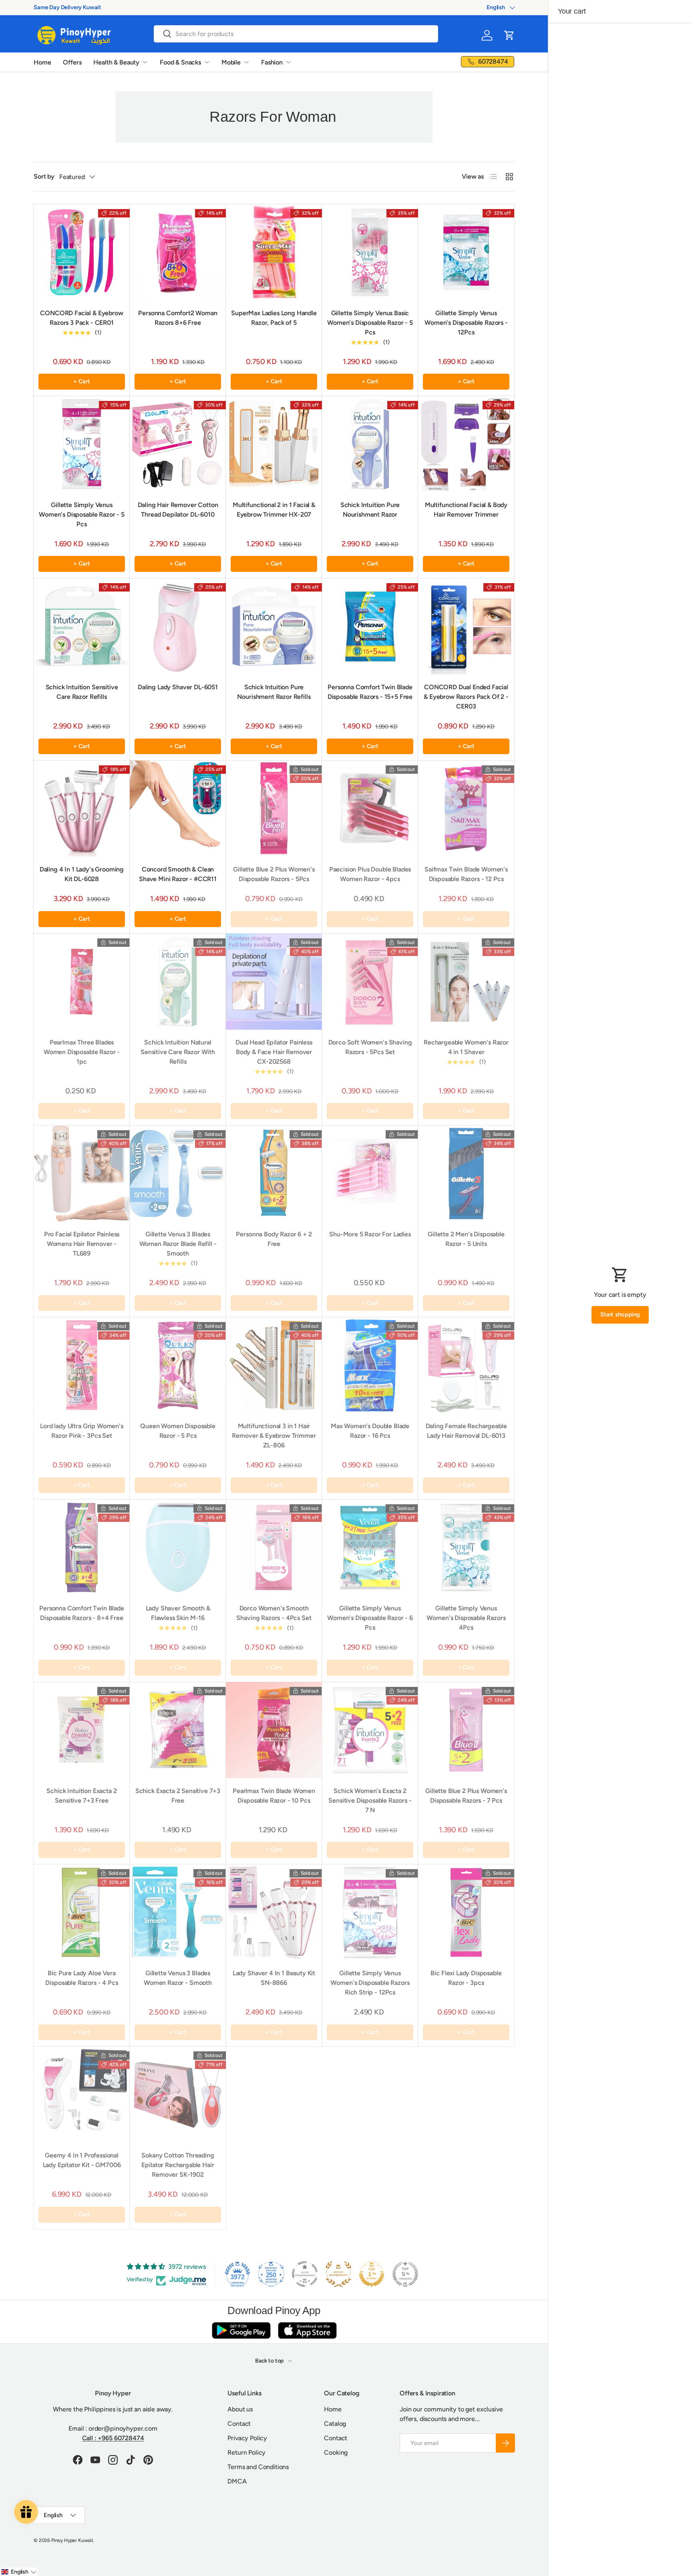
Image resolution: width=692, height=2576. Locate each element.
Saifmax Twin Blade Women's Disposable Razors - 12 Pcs (466, 874)
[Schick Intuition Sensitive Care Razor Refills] (82, 626)
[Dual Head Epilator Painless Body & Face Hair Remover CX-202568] (274, 982)
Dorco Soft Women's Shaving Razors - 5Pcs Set (370, 1047)
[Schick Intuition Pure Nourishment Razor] (370, 444)
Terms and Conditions (258, 2467)
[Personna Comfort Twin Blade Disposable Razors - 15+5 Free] (370, 626)
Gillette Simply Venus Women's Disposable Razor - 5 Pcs (82, 514)
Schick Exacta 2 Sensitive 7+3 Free (178, 1796)
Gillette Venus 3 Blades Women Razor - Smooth (178, 1978)
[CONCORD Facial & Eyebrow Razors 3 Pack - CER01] (82, 252)
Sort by (44, 176)
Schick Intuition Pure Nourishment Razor (370, 510)
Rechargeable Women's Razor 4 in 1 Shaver (466, 1047)
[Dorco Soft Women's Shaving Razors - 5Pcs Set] (370, 982)
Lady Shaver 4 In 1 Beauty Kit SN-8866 (274, 1978)
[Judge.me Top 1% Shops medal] (372, 2274)
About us (240, 2409)
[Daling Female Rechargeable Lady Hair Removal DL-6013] (466, 1365)
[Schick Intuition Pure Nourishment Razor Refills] (274, 626)
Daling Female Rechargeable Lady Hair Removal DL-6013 (466, 1431)
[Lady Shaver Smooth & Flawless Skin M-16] (178, 1548)
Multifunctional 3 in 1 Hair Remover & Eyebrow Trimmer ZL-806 (274, 1436)
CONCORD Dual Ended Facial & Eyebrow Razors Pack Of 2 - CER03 (466, 697)
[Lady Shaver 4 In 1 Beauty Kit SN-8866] (274, 1912)
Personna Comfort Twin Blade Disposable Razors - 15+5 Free (370, 692)
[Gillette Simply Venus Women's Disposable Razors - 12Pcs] (466, 252)
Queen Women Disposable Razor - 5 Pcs (178, 1431)
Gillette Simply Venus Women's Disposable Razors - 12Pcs (466, 323)
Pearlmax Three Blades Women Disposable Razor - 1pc (82, 1052)
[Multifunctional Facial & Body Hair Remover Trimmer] (466, 444)
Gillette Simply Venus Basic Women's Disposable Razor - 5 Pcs (370, 323)
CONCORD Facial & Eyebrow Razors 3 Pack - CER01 (81, 318)
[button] (509, 35)
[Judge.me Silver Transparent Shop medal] (305, 2274)
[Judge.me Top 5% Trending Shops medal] (405, 2274)
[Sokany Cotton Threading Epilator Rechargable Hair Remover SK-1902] (178, 2095)
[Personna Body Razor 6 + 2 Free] (274, 1173)
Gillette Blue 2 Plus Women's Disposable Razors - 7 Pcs (466, 1796)
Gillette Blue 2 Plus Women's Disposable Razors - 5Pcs (274, 874)
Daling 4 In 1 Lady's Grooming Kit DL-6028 (82, 874)
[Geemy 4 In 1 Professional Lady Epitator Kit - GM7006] (82, 2095)
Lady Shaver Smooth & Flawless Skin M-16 (178, 1613)
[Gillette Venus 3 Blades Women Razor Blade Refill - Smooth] (178, 1173)
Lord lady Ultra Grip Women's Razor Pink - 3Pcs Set (82, 1431)
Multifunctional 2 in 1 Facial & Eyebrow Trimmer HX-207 (274, 510)
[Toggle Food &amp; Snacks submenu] (207, 62)
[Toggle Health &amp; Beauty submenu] (145, 62)
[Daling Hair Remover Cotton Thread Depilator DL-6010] (178, 444)
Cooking (336, 2452)
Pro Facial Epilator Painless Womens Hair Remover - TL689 (82, 1244)
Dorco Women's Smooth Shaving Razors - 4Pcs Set (274, 1613)
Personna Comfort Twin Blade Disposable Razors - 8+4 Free (82, 1613)
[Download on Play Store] (241, 2330)
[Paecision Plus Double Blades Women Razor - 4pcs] (370, 809)
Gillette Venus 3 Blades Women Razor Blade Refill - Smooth (178, 1244)
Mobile (231, 62)
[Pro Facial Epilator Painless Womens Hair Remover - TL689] (82, 1173)
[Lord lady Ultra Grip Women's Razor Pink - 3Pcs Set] (82, 1365)
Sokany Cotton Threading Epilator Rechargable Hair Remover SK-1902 (178, 2165)
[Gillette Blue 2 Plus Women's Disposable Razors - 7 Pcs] (466, 1730)
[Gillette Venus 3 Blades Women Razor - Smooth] (178, 1912)
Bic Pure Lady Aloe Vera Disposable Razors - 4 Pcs (81, 1978)
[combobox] (296, 34)
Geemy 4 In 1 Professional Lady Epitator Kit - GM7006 (82, 2160)
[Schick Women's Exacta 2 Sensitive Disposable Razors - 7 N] (370, 1730)
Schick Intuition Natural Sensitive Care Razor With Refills (178, 1052)
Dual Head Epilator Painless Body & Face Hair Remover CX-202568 (274, 1052)
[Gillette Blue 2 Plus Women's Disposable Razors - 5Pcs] (274, 809)
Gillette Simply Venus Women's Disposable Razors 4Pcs (466, 1618)
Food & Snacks (180, 62)
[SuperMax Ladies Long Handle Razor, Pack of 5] (274, 252)
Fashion (272, 62)
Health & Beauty (116, 62)
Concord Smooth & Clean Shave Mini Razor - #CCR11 (178, 874)
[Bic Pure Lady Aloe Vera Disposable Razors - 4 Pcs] (82, 1912)
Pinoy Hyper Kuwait (72, 2540)
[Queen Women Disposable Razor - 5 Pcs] (178, 1365)
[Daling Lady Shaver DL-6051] (178, 626)
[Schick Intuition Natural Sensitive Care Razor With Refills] (178, 982)
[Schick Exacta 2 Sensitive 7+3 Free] (178, 1730)
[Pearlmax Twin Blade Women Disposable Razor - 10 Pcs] (274, 1730)
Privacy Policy (247, 2438)
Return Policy (246, 2452)
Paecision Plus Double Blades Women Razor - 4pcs (370, 874)
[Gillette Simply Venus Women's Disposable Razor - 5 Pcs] (82, 444)
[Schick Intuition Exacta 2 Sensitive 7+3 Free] (82, 1730)
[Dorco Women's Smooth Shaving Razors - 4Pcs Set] (274, 1548)
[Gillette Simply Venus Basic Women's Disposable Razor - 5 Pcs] (370, 252)
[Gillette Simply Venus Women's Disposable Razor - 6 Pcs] (370, 1548)
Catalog (335, 2424)
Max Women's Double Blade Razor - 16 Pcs (370, 1431)
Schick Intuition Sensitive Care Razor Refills (82, 692)
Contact (239, 2424)
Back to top (270, 2361)
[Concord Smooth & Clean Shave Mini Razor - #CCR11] (178, 809)
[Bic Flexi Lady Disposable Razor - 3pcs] (466, 1912)
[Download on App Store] (307, 2330)
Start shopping (620, 1314)
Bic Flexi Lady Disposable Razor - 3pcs (466, 1978)
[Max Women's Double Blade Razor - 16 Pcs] (370, 1365)
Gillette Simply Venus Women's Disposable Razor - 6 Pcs (370, 1618)
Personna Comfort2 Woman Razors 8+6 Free (178, 318)
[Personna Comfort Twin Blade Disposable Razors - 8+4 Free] (82, 1548)
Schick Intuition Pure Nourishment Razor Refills (274, 692)
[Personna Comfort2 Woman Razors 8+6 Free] (178, 252)
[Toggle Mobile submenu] (246, 62)
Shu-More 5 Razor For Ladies (370, 1234)
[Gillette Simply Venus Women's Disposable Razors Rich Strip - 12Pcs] (370, 1912)
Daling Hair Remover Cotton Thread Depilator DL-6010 (178, 510)
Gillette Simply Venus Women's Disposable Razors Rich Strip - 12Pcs (370, 1983)
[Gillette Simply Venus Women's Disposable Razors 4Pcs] (466, 1548)
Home (42, 62)
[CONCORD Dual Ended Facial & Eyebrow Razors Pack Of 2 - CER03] (466, 626)
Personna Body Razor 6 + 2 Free (274, 1239)
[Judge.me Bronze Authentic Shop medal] (338, 2274)
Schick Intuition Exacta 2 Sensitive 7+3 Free (81, 1796)
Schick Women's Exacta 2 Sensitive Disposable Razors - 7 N (370, 1800)
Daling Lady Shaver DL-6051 (178, 687)
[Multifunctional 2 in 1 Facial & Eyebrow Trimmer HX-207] (274, 444)
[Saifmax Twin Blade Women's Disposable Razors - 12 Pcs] (466, 809)
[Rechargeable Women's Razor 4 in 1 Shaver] (466, 982)
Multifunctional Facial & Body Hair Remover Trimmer (466, 510)
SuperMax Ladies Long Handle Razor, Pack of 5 (274, 318)
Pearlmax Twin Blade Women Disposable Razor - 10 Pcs (274, 1796)
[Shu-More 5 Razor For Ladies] (370, 1173)
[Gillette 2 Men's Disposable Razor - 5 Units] (466, 1173)
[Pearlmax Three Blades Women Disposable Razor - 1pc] (82, 982)
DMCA (237, 2481)
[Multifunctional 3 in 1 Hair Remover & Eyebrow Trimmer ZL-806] (274, 1365)
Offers (72, 62)
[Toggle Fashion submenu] (288, 62)
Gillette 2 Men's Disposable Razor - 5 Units (466, 1239)
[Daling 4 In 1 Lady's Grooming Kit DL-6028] (82, 809)
